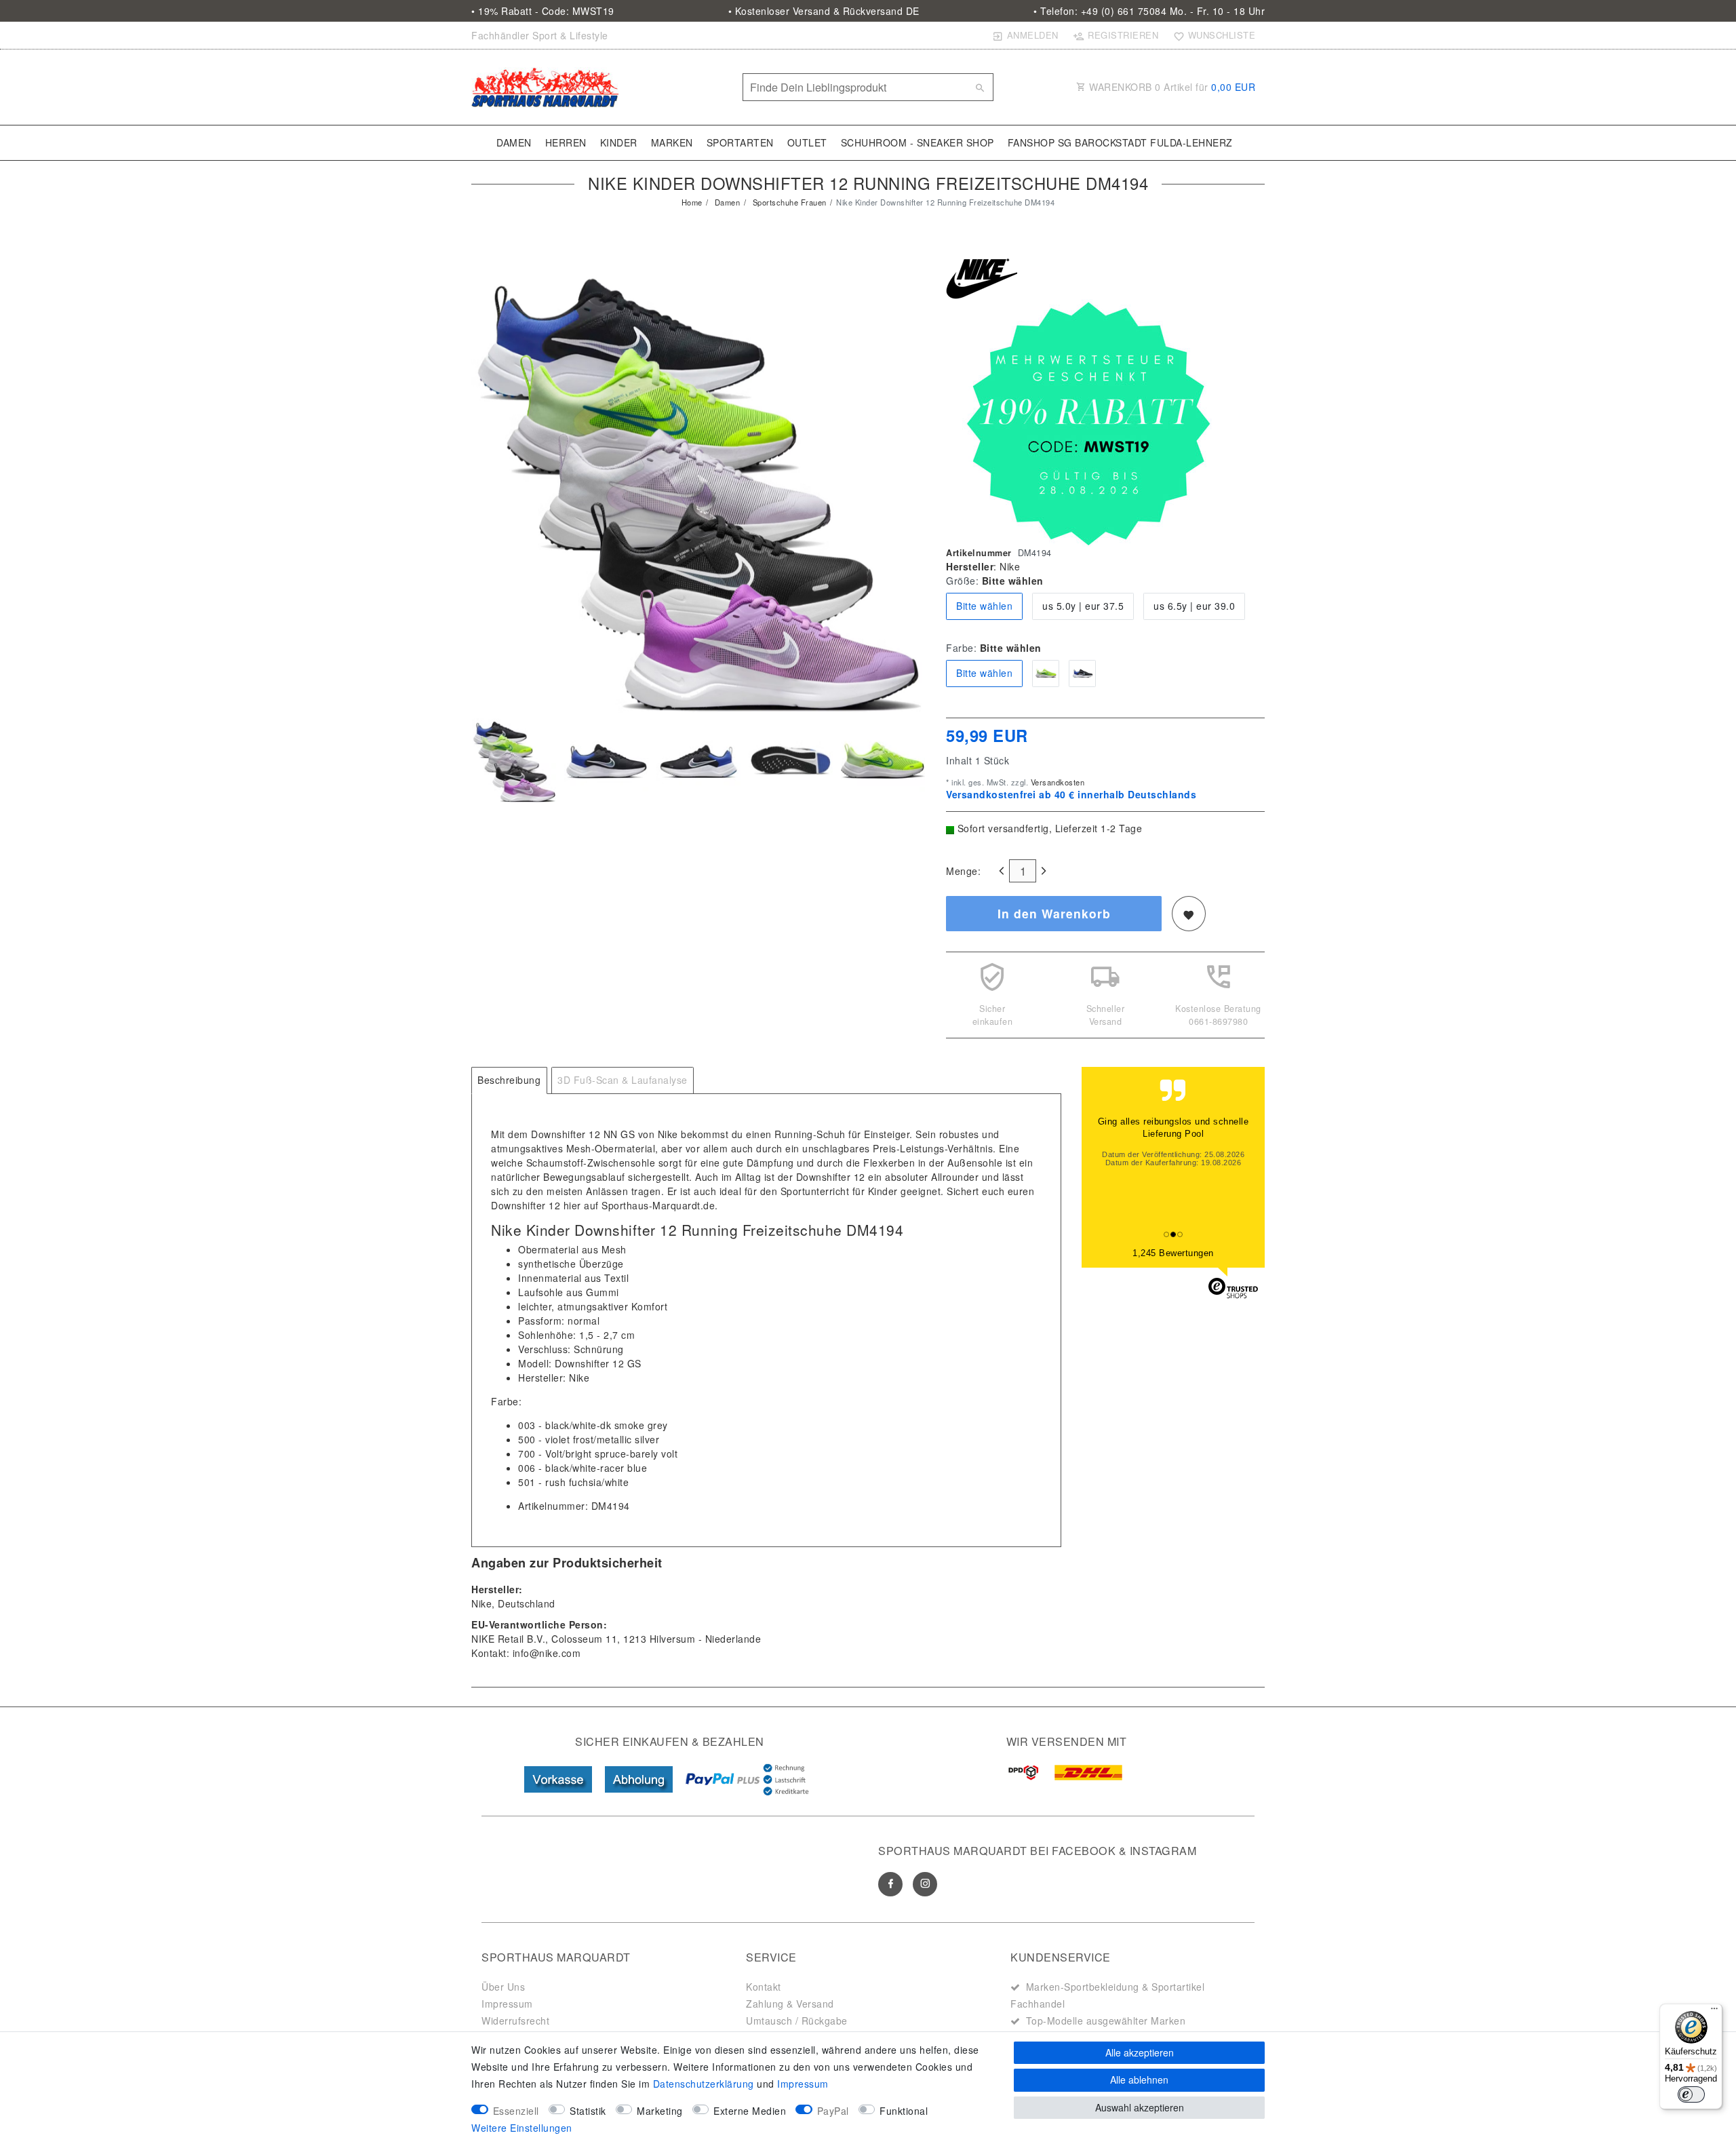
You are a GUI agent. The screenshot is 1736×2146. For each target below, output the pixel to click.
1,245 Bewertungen (1173, 1253)
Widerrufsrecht (515, 2021)
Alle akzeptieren (1140, 2052)
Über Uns (503, 1987)
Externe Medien (750, 2111)
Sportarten (740, 142)
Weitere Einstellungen (522, 2128)
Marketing (660, 2111)
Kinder (619, 142)
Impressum (507, 2004)
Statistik (588, 2111)
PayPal (833, 2111)
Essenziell (516, 2111)
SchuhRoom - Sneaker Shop (918, 142)
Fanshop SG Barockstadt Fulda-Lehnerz (1120, 142)
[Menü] (1714, 2012)
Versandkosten (1056, 782)
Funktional (904, 2111)
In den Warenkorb (1054, 913)
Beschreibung (509, 1080)
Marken (672, 142)
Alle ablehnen (1139, 2080)
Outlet (807, 142)
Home (692, 202)
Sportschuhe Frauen (788, 202)
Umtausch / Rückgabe (797, 2021)
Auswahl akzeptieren (1140, 2107)
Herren (566, 142)
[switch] (1691, 2094)
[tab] (509, 1080)
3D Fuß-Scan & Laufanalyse (623, 1080)
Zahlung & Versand (790, 2004)
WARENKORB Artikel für (1171, 87)
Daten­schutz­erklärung (704, 2084)
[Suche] (980, 87)
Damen (514, 142)
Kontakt (764, 1987)
